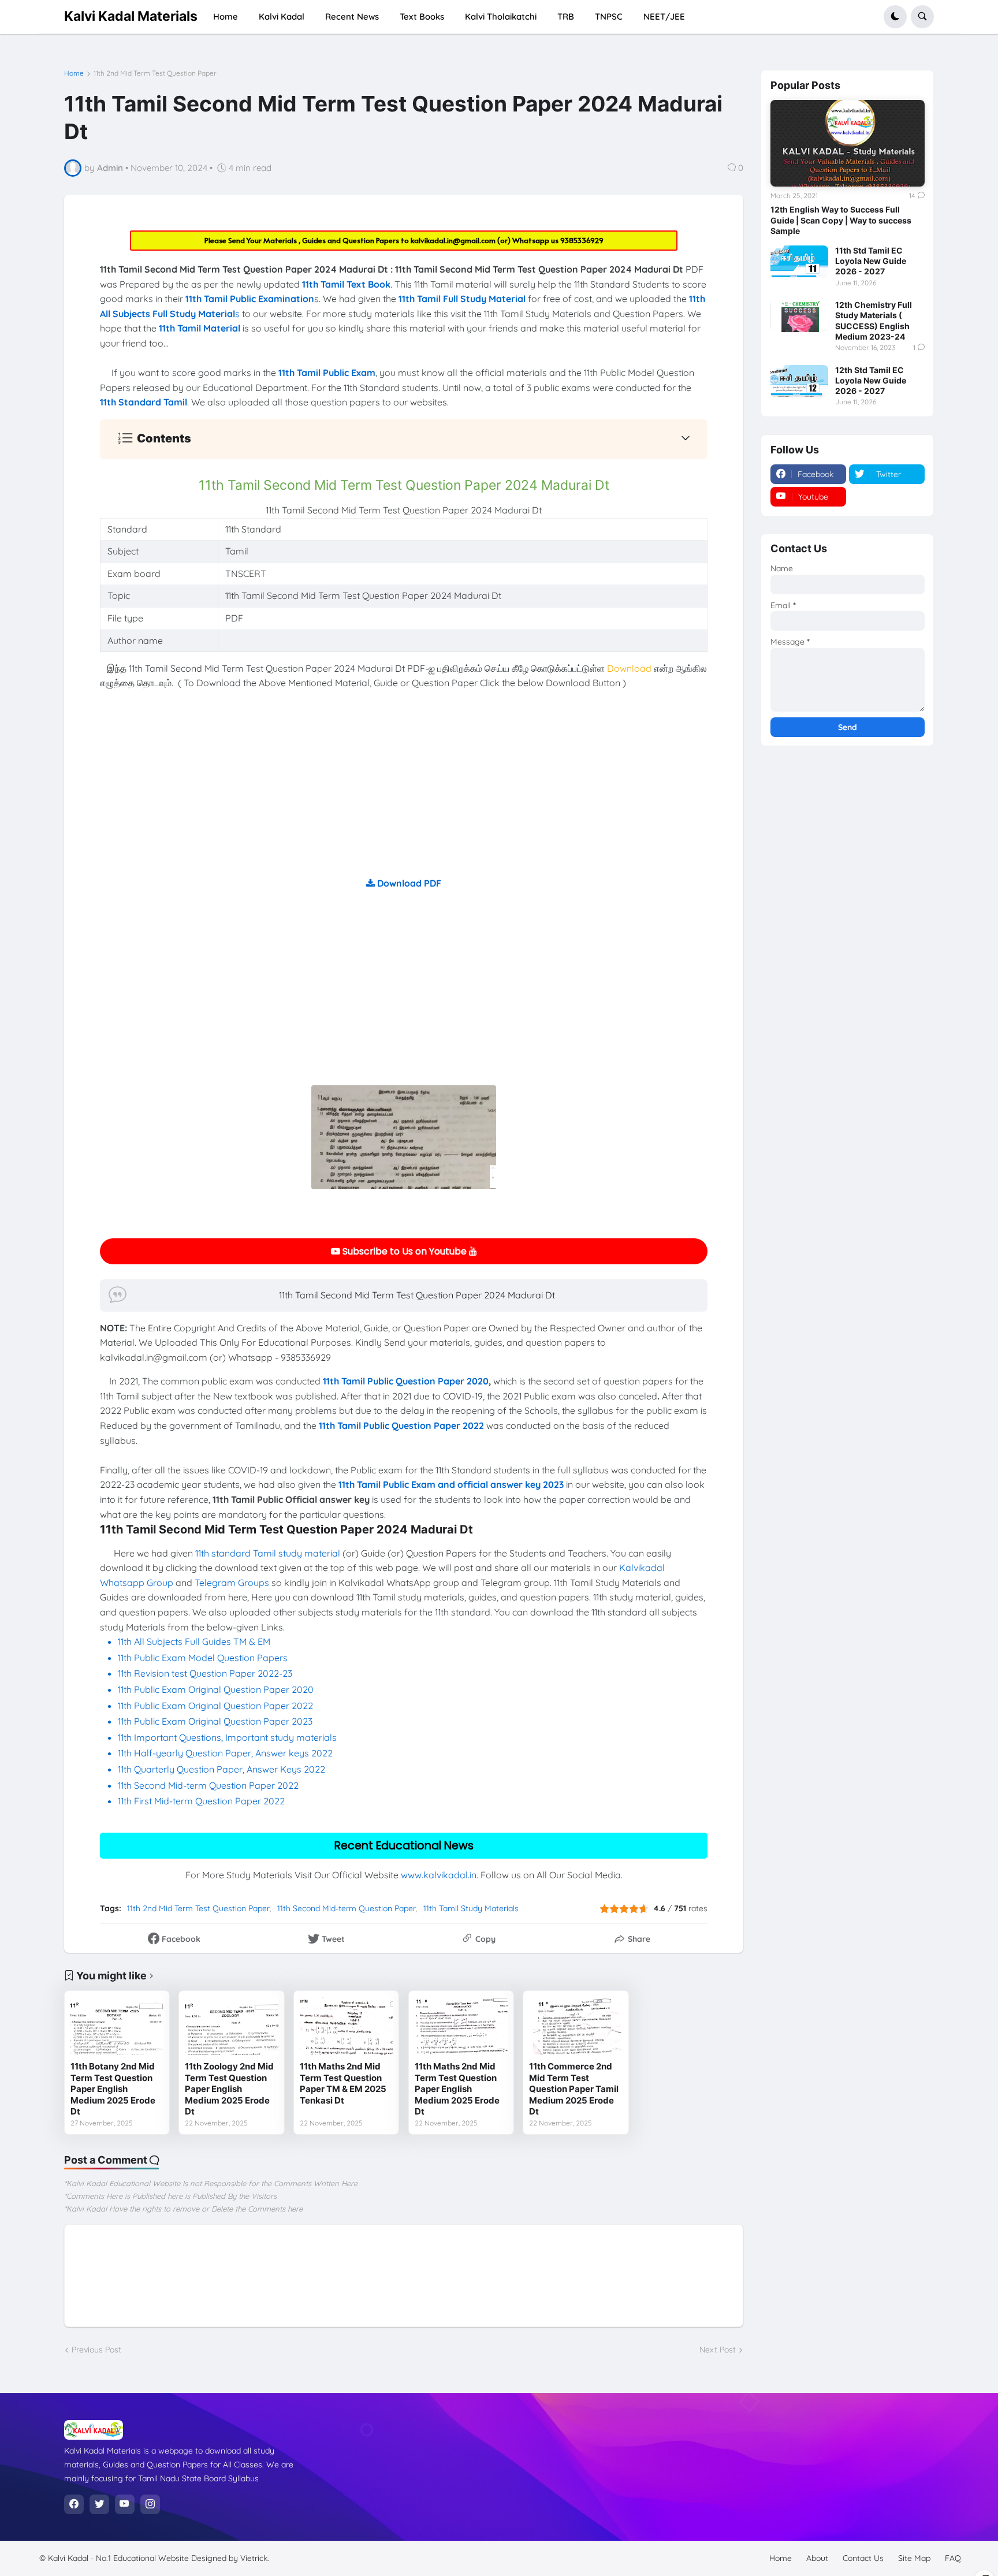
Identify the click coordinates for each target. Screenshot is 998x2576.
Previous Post (96, 2350)
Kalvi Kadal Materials (131, 16)
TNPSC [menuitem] (609, 16)
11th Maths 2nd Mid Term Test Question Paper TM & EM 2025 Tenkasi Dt (343, 2083)
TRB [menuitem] (566, 16)
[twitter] (99, 2504)
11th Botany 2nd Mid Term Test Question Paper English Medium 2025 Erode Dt (113, 2089)
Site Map (914, 2558)
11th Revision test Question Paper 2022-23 (205, 1673)
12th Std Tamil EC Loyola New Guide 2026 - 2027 (871, 380)
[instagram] (150, 2504)
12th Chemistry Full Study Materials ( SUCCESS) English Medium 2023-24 (874, 321)
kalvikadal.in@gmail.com (454, 240)
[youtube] (125, 2504)
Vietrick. (255, 2558)
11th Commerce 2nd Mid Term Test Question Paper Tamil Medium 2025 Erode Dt (574, 2089)
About (817, 2558)
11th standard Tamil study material (268, 1553)
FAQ (953, 2558)
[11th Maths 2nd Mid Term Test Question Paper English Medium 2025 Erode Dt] (461, 2026)
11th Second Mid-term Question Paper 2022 (208, 1785)
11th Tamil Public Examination (250, 299)
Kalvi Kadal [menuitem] (282, 16)
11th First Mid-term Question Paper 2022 (201, 1801)
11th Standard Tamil (144, 402)
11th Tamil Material (200, 328)
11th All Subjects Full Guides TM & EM (194, 1641)
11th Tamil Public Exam (327, 373)
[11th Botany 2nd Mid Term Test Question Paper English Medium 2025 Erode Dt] (117, 2026)
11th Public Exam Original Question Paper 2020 (216, 1689)
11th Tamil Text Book (346, 284)
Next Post (718, 2350)
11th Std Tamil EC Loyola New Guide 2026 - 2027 (871, 261)
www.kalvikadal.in (439, 1875)
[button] (895, 17)
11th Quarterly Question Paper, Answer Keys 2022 (221, 1769)
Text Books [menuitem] (422, 16)
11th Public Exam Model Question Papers (204, 1658)
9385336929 (582, 240)
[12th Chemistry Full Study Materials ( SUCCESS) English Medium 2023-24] (799, 316)
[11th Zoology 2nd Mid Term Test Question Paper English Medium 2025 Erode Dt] (231, 2026)
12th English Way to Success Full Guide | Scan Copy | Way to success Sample (841, 220)
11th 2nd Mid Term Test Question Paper (155, 73)
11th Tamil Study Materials (471, 1908)
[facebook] (74, 2504)
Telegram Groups (232, 1583)
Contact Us (863, 2558)
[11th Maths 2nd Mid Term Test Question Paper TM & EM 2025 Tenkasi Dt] (346, 2026)
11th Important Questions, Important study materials (227, 1737)
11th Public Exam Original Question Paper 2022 (215, 1706)
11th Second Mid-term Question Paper (347, 1908)
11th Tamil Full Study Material (462, 299)
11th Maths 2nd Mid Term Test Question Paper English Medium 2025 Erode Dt (457, 2089)
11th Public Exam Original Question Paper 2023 (215, 1721)
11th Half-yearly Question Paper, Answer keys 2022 (225, 1753)
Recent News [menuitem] (352, 16)
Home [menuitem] (226, 16)
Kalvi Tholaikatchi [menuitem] (501, 16)
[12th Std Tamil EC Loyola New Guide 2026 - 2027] (799, 381)
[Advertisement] (404, 795)
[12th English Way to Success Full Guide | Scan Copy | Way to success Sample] (848, 143)
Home (74, 73)
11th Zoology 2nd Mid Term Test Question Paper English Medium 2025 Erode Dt (229, 2089)
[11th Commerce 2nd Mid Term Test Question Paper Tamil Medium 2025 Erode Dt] (576, 2026)
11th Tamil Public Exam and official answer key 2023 (451, 1484)
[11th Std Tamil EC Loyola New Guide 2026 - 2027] (799, 262)
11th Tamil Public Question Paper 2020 (406, 1381)
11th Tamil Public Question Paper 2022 (401, 1425)
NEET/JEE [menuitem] (664, 16)
